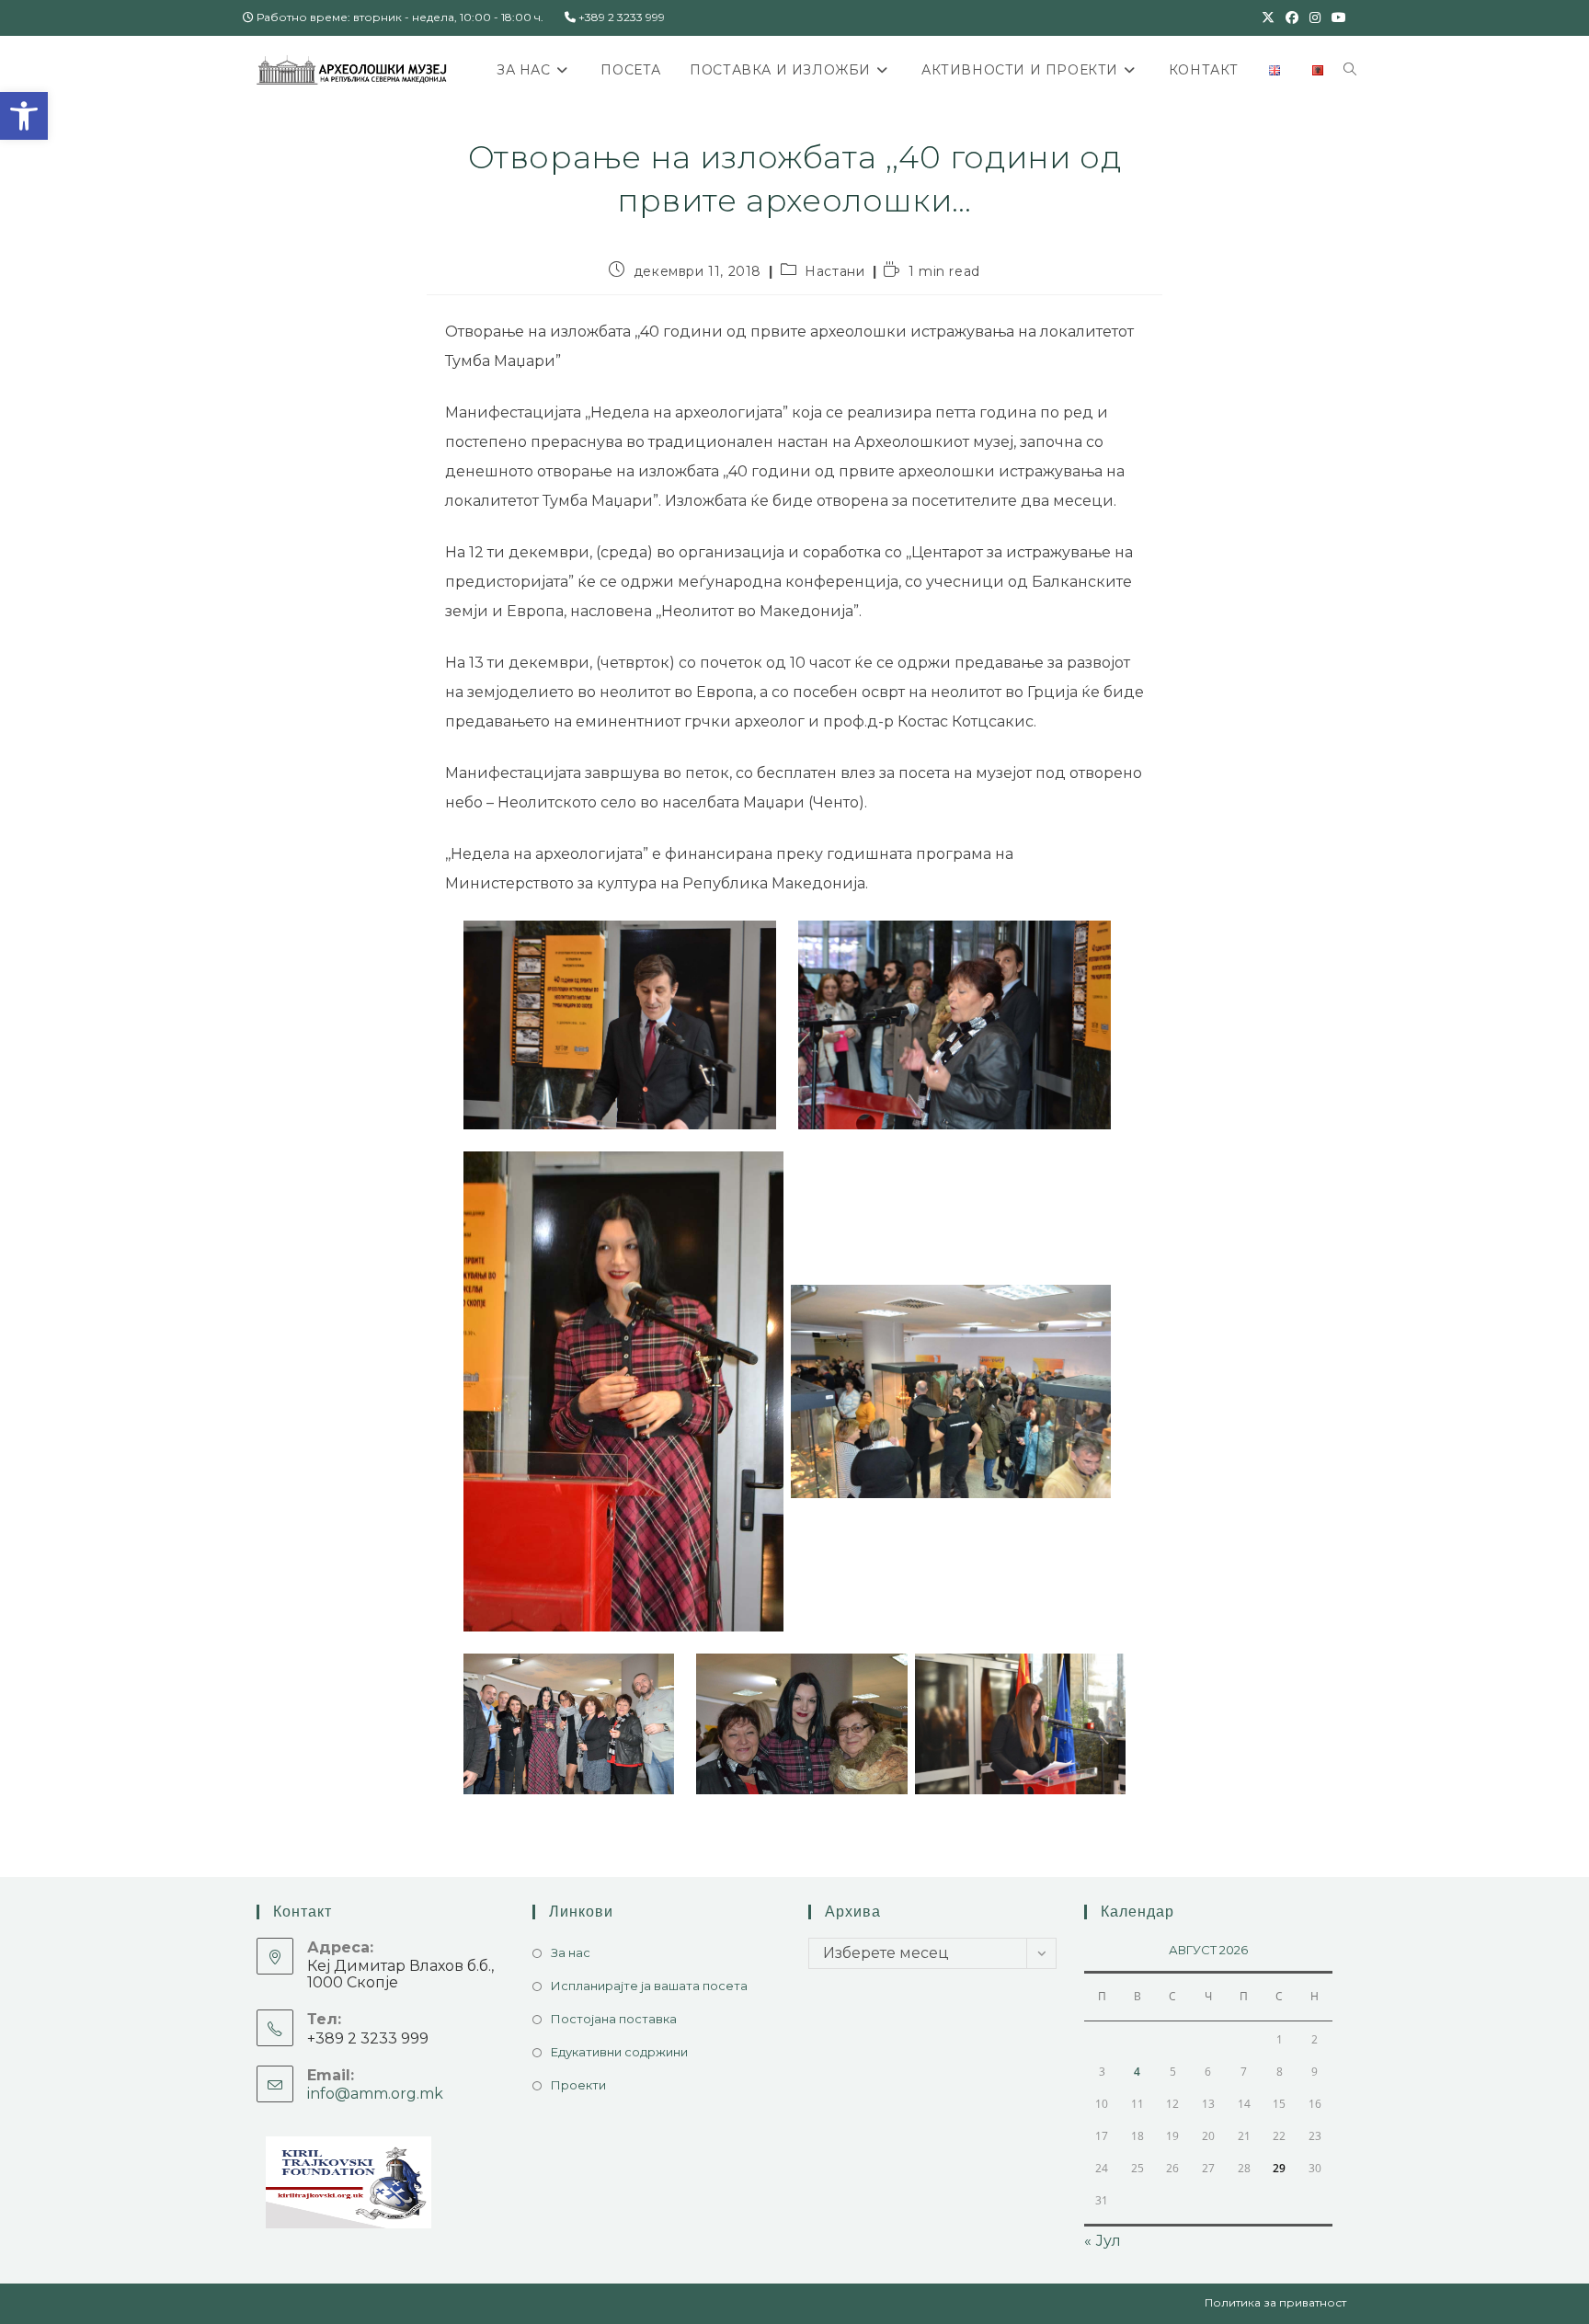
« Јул (1103, 2241)
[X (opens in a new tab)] (1268, 17)
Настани (835, 271)
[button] (24, 116)
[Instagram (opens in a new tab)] (1315, 17)
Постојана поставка (614, 2019)
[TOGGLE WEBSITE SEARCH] (1350, 70)
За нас (571, 1952)
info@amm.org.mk (375, 2094)
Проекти (578, 2085)
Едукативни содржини (619, 2052)
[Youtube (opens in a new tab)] (1336, 17)
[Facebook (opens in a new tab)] (1292, 17)
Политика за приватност (1275, 2302)
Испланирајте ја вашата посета (649, 1986)
